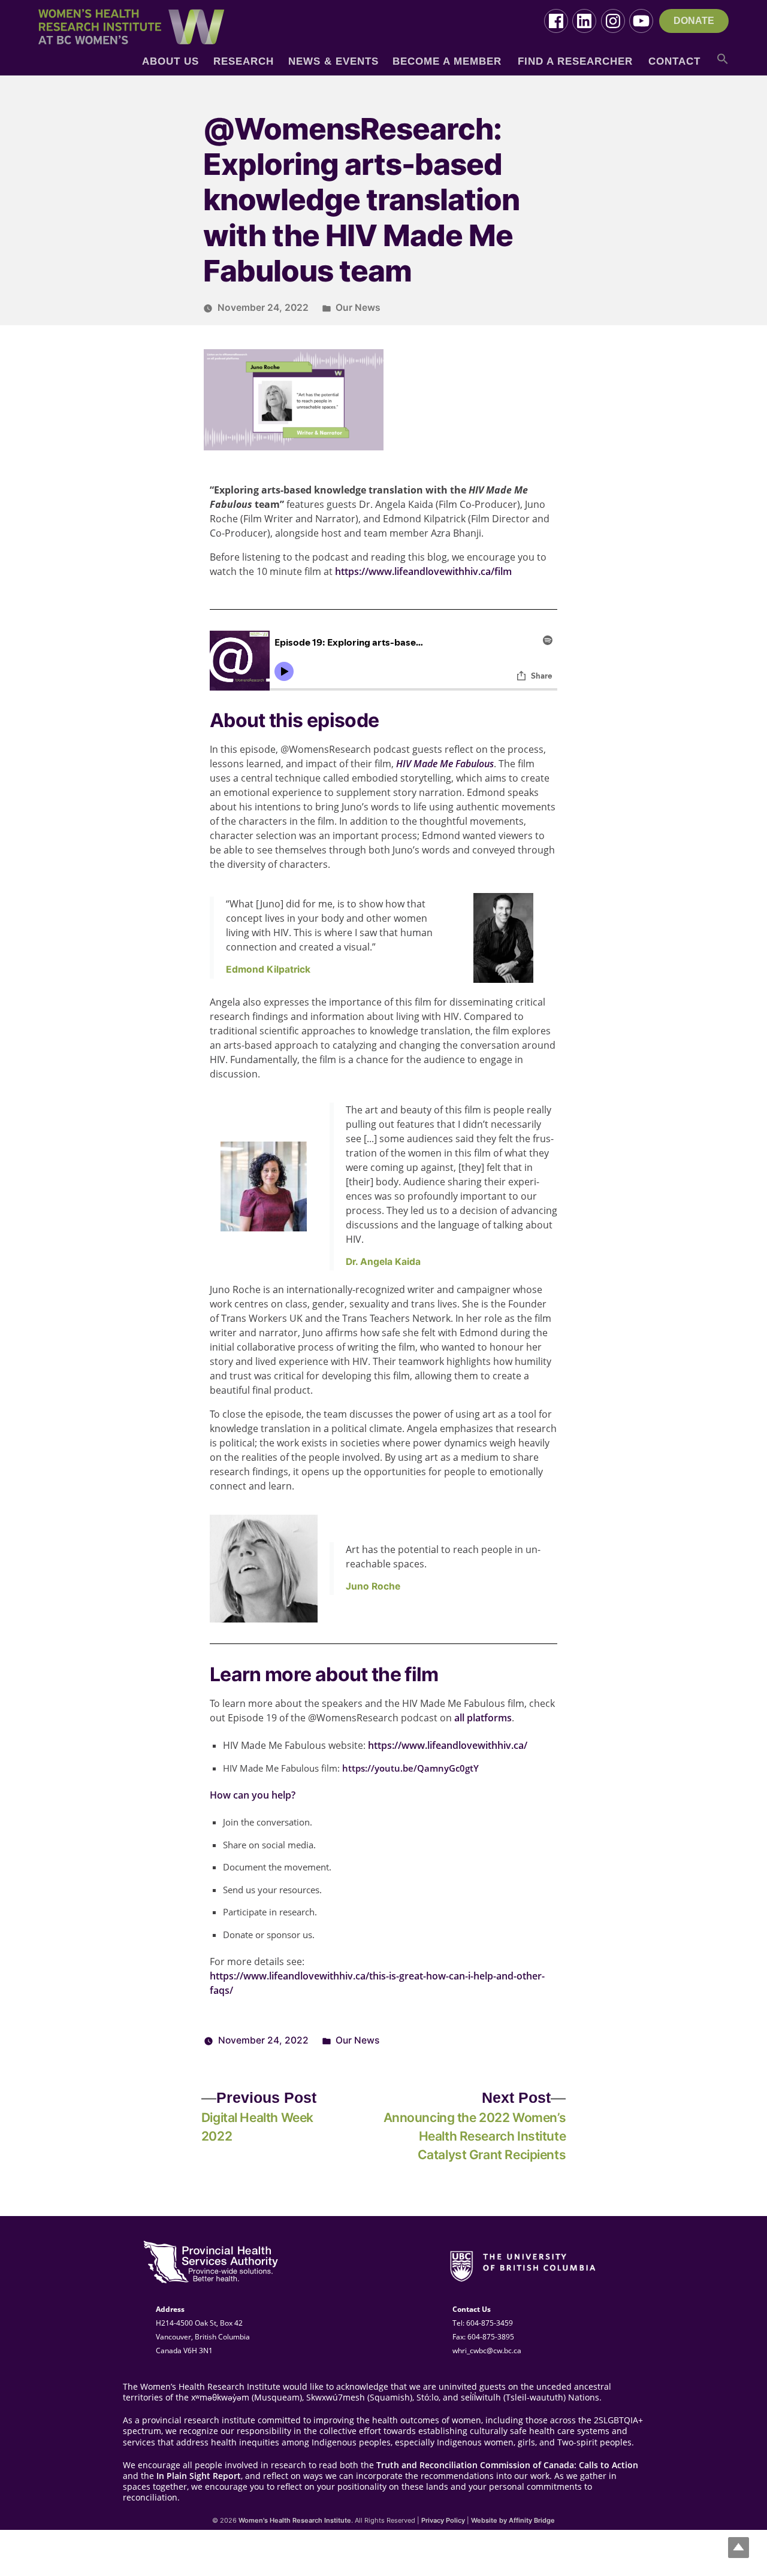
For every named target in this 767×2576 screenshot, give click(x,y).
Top (739, 2548)
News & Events (333, 61)
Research (244, 61)
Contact (674, 61)
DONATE (694, 21)
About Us (170, 61)
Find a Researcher (575, 61)
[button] (723, 63)
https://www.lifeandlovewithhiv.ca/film (423, 571)
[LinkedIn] (584, 21)
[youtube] (641, 21)
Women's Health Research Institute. (296, 2520)
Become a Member (447, 61)
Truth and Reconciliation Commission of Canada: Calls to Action (507, 2465)
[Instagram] (613, 21)
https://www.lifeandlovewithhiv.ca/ (448, 1745)
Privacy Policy (443, 2520)
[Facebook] (556, 21)
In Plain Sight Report (199, 2476)
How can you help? (253, 1795)
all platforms (483, 1718)
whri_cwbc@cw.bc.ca (487, 2351)
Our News (358, 308)
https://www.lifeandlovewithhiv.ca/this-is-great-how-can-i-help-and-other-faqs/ (377, 1983)
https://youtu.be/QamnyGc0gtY (410, 1768)
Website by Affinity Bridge (513, 2520)
